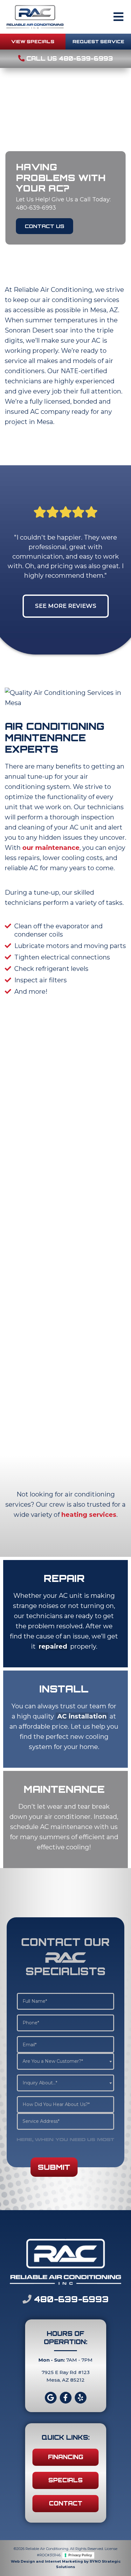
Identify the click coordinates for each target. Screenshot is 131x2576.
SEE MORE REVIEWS (66, 606)
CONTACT (66, 2503)
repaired (53, 1646)
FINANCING (66, 2457)
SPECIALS (65, 2480)
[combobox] (66, 2061)
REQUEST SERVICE (98, 41)
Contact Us (45, 226)
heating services (89, 1515)
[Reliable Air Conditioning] (35, 16)
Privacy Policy (80, 2555)
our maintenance (51, 848)
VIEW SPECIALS (33, 41)
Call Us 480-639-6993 (69, 58)
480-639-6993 (70, 2299)
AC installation (82, 1716)
